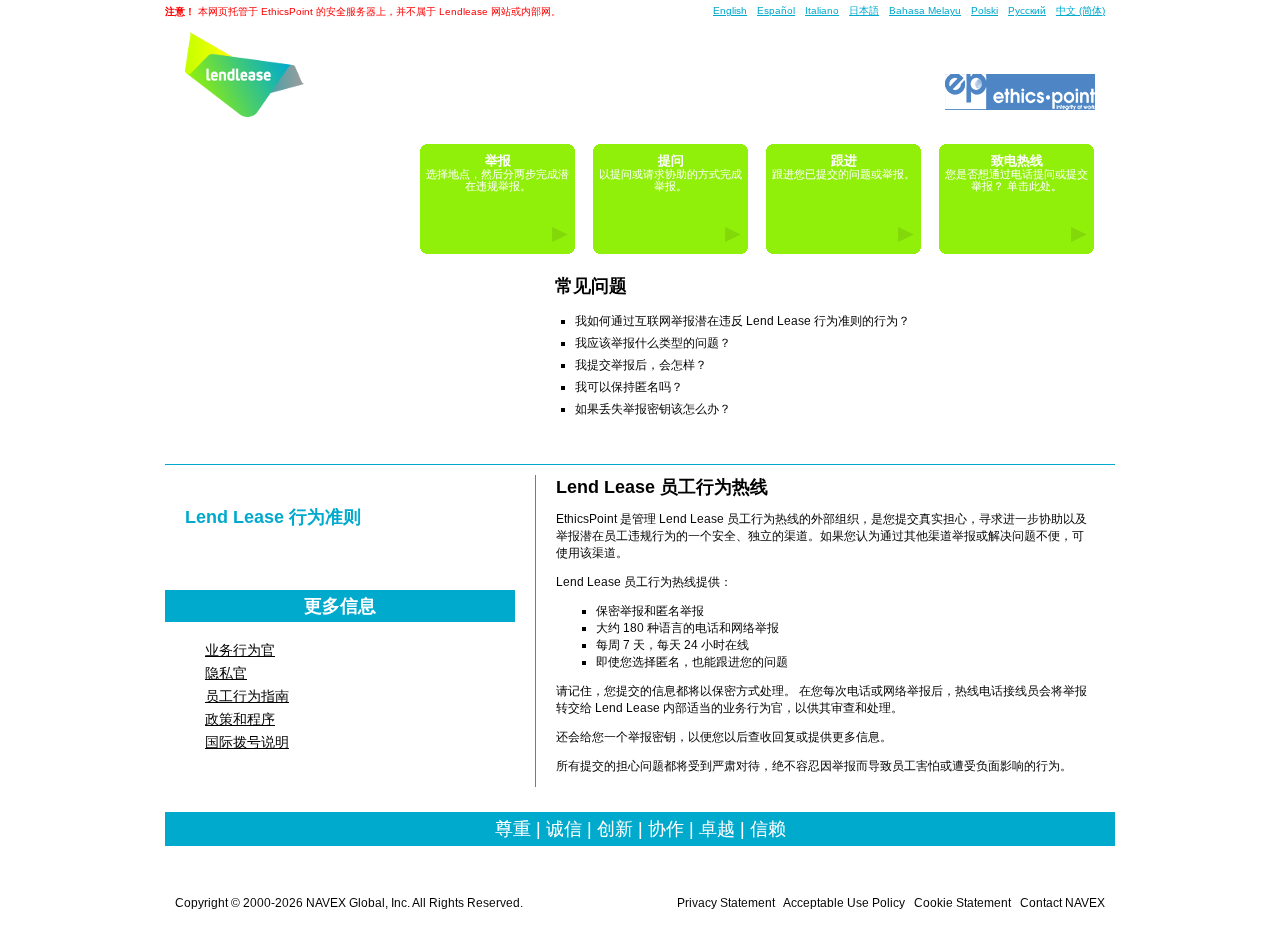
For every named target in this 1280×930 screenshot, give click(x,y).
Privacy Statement (726, 903)
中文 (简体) (1080, 10)
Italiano (822, 10)
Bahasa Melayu (925, 10)
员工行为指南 (247, 696)
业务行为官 (240, 650)
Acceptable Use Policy (844, 903)
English (730, 10)
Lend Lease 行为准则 (273, 517)
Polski (984, 10)
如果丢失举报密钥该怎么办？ (653, 409)
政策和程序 (240, 719)
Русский (1027, 10)
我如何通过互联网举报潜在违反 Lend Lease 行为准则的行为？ (742, 321)
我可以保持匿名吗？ (629, 387)
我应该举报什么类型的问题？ (653, 343)
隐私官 (226, 673)
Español (776, 10)
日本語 (864, 10)
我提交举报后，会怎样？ (641, 365)
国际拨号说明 (247, 742)
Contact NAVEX (1062, 903)
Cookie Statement (962, 903)
